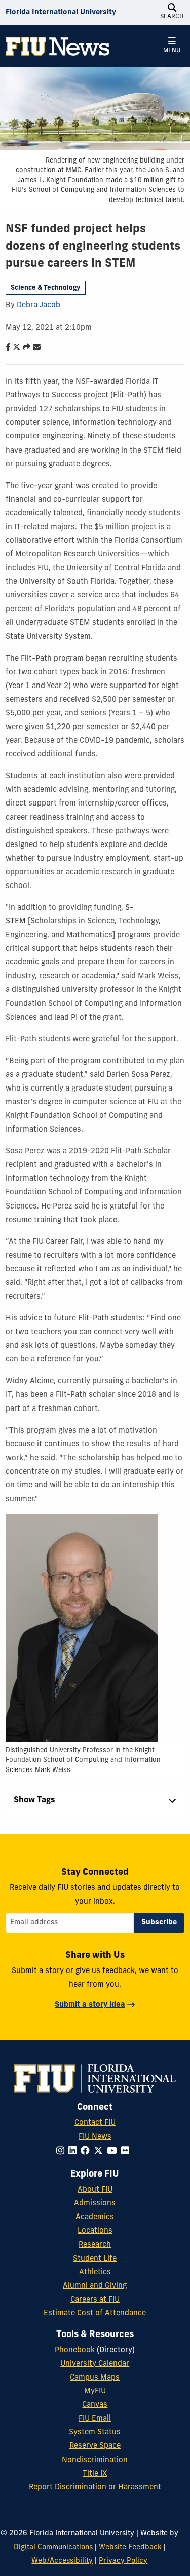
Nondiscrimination (95, 2460)
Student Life (95, 2259)
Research (95, 2245)
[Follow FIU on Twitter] (100, 2151)
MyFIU (95, 2391)
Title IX (95, 2474)
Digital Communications (53, 2547)
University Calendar (95, 2364)
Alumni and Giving (95, 2286)
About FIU (95, 2190)
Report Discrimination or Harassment (95, 2488)
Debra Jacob (39, 306)
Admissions (95, 2204)
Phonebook (75, 2350)
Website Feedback (130, 2547)
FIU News (95, 2137)
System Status (95, 2432)
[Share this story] (24, 348)
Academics (95, 2217)
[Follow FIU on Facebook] (87, 2151)
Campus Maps (95, 2378)
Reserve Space (95, 2446)
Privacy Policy (123, 2561)
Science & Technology (45, 288)
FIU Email (95, 2419)
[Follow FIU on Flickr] (127, 2151)
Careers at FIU (95, 2300)
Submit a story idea (90, 2005)
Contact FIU (95, 2123)
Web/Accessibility (62, 2561)
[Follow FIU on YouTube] (114, 2151)
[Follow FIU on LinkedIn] (74, 2151)
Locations (95, 2231)
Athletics (95, 2272)
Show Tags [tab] (34, 1800)
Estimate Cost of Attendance (95, 2313)
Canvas (95, 2405)
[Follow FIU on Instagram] (62, 2151)
